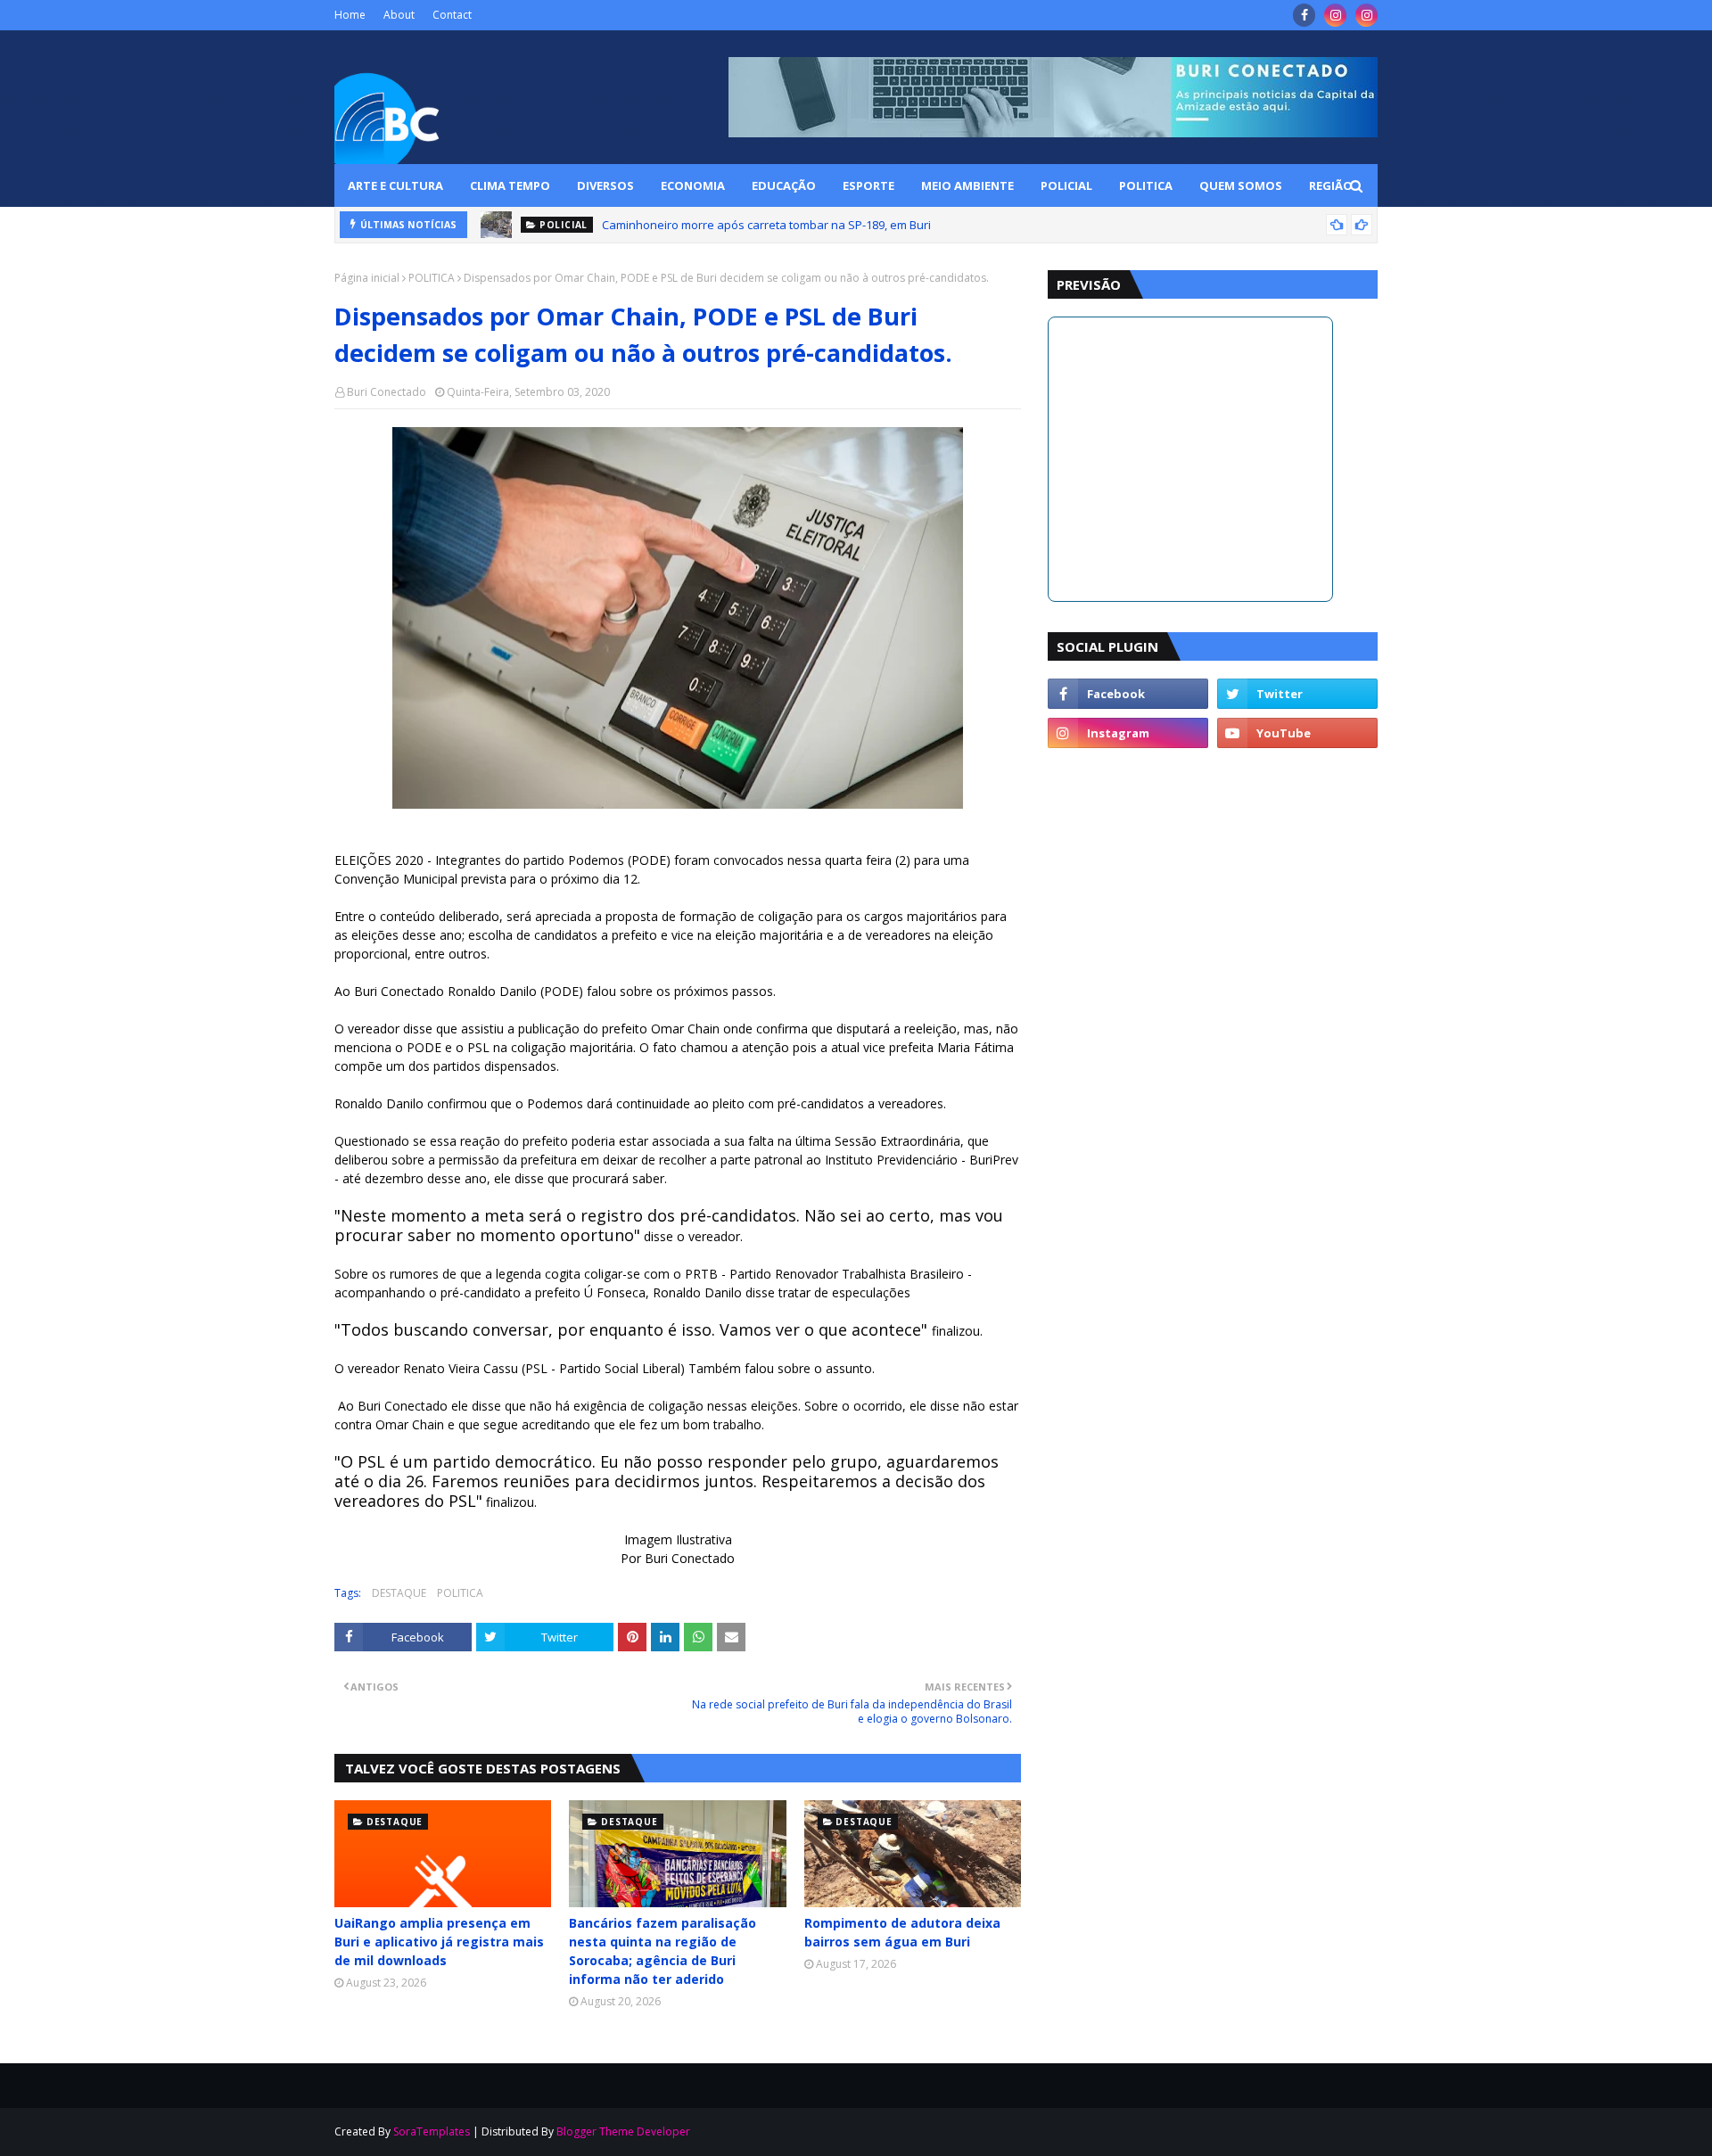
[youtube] (1297, 733)
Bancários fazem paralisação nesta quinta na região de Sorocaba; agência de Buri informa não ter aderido (663, 1951)
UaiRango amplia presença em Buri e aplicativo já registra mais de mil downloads (439, 1942)
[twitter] (1297, 694)
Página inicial (367, 278)
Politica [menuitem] (1146, 185)
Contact (452, 15)
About (399, 15)
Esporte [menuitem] (868, 185)
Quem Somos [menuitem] (1241, 185)
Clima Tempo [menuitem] (510, 185)
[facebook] (1304, 15)
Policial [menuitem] (1066, 185)
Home (350, 15)
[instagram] (1335, 15)
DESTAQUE (399, 1593)
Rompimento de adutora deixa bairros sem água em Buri (902, 1932)
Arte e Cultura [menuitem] (395, 185)
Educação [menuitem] (784, 185)
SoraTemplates (432, 2131)
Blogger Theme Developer (623, 2131)
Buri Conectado (387, 392)
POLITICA (432, 278)
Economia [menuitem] (693, 185)
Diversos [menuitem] (605, 185)
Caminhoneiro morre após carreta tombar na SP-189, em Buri (766, 225)
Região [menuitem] (1331, 185)
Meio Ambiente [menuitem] (967, 185)
